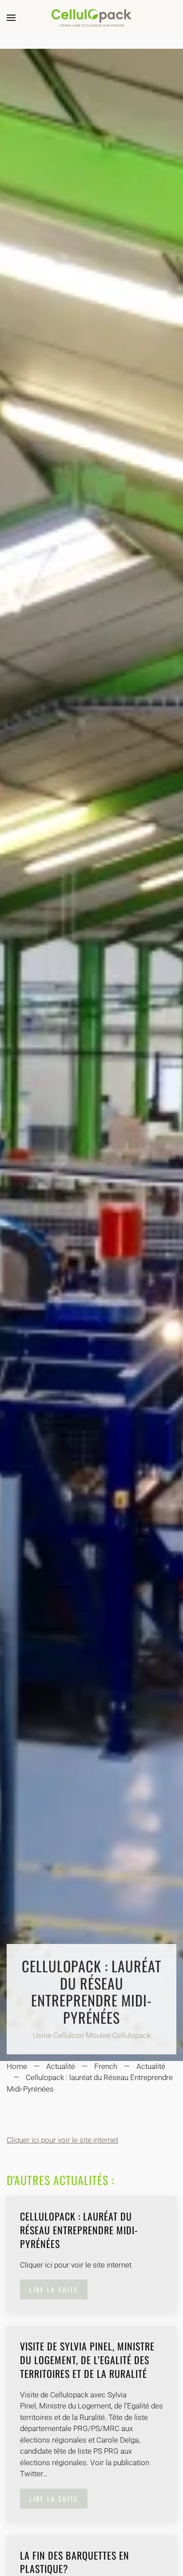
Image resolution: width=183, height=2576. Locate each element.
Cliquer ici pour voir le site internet (62, 2140)
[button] (11, 18)
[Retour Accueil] (91, 18)
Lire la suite (54, 2289)
